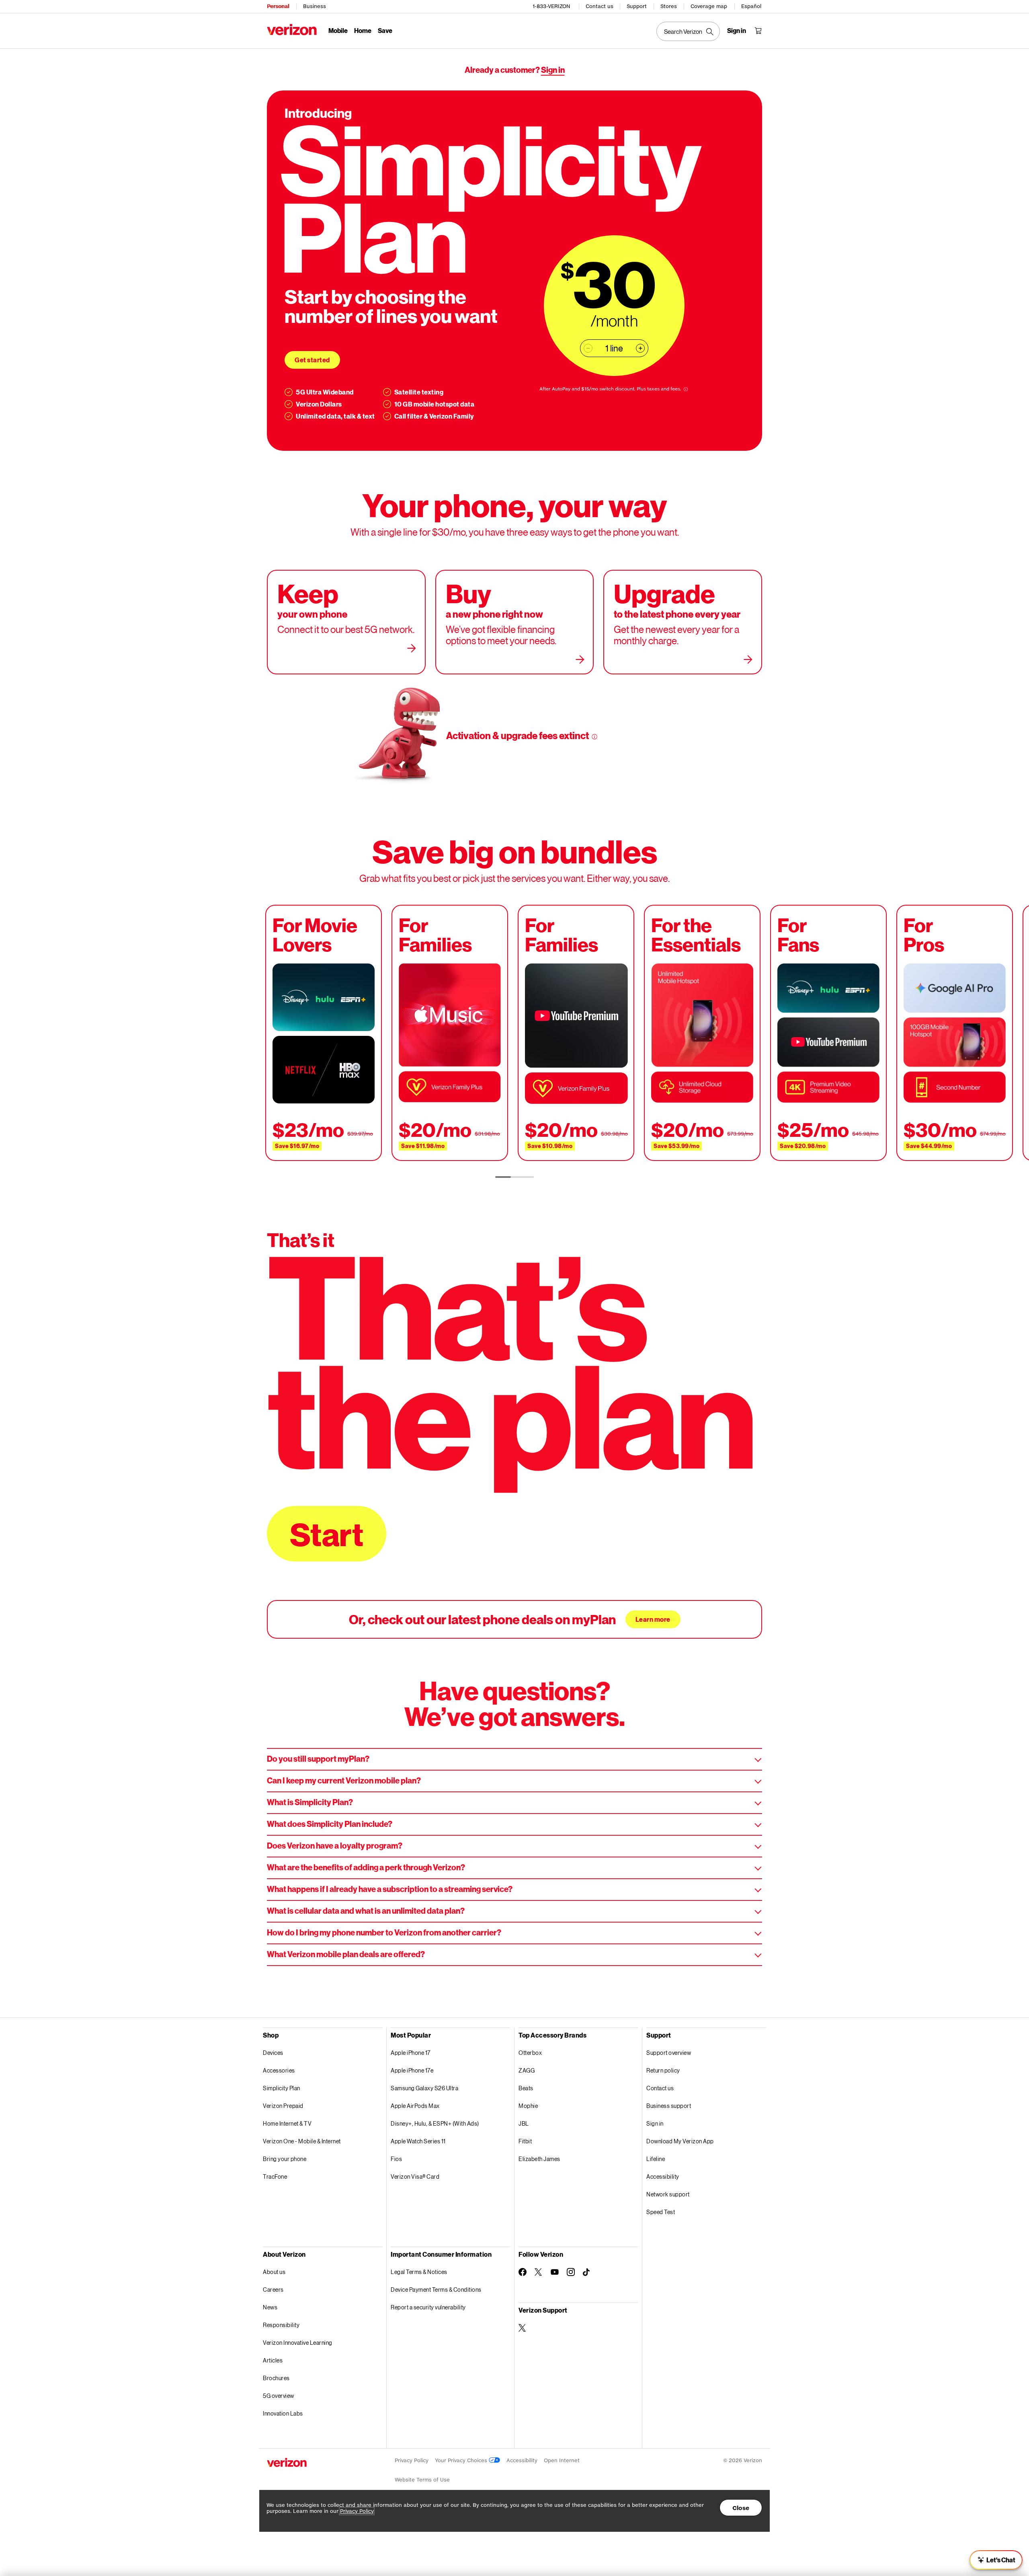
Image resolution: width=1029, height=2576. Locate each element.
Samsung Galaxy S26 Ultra (424, 2088)
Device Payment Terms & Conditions (436, 2289)
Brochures (276, 2378)
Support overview (669, 2053)
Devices (273, 2053)
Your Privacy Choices (462, 2460)
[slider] (996, 2560)
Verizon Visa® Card (415, 2176)
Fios (396, 2159)
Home (363, 30)
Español (751, 6)
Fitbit (525, 2141)
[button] (974, 2534)
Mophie (528, 2106)
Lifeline (656, 2159)
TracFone (275, 2176)
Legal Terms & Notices (419, 2272)
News (270, 2307)
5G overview (279, 2396)
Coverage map (709, 6)
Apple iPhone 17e (412, 2070)
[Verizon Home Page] (292, 30)
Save (385, 30)
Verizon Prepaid (283, 2106)
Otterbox (530, 2053)
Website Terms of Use (422, 2480)
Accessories (279, 2070)
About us (274, 2272)
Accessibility (663, 2176)
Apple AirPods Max (415, 2106)
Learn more (653, 1619)
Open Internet (562, 2460)
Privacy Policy (412, 2460)
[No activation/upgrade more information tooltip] (594, 737)
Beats (526, 2088)
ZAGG (527, 2070)
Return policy (663, 2070)
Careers (273, 2289)
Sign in (553, 70)
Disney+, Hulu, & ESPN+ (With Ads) (435, 2123)
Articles (273, 2360)
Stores (669, 6)
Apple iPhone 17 (411, 2053)
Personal (278, 6)
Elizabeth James (539, 2159)
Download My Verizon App (680, 2141)
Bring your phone (285, 2159)
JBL (524, 2123)
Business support (669, 2106)
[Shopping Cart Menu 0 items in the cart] (758, 31)
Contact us (600, 6)
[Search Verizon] (688, 31)
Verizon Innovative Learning (298, 2343)
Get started (312, 360)
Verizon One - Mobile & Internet (302, 2141)
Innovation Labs (283, 2413)
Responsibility (281, 2325)
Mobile (338, 30)
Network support (668, 2194)
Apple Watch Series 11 (418, 2141)
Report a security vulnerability (428, 2307)
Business (315, 6)
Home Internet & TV (287, 2123)
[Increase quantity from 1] (640, 348)
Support (637, 6)
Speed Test (661, 2212)
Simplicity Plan (282, 2088)
